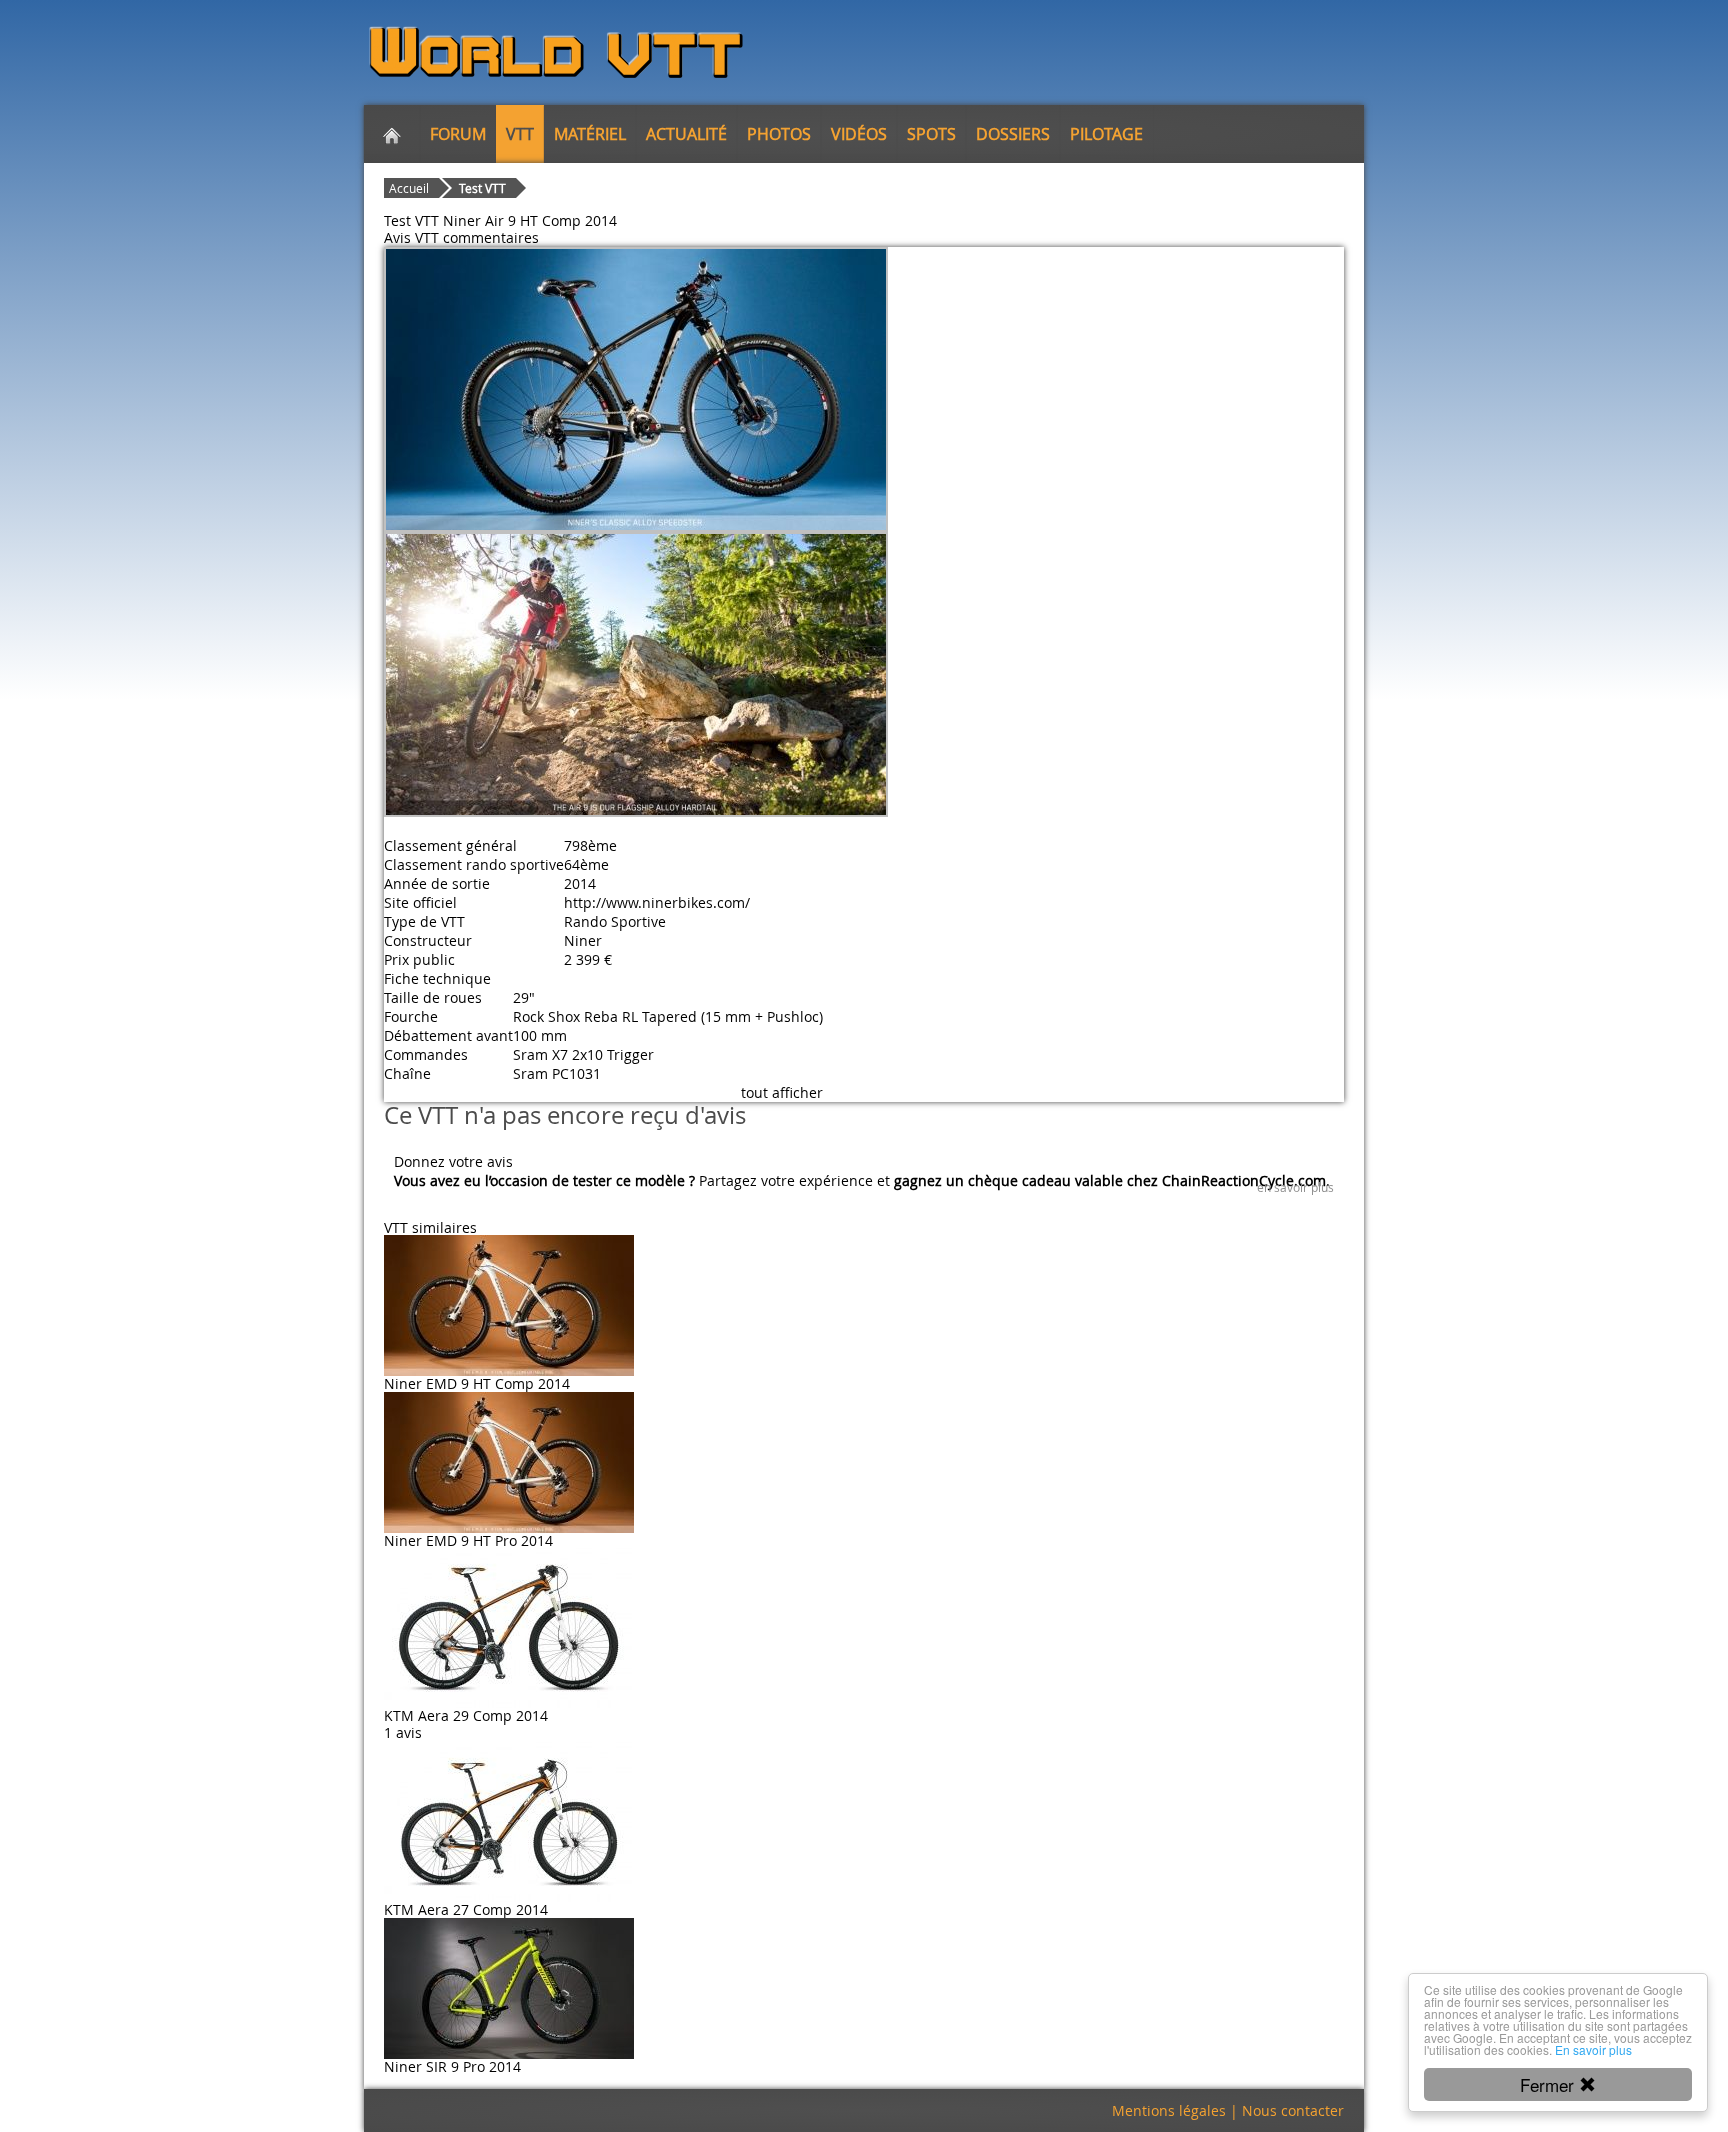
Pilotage (1106, 134)
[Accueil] (392, 134)
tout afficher (782, 1092)
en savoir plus (1295, 1187)
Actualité (686, 134)
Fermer (1549, 2084)
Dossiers (1013, 134)
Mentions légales (1169, 2110)
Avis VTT (411, 237)
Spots (931, 134)
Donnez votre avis (453, 1161)
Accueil (409, 188)
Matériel (590, 134)
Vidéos (859, 134)
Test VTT (482, 188)
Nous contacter (1293, 2110)
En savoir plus (1593, 2049)
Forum (458, 134)
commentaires (491, 237)
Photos (779, 134)
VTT (520, 134)
